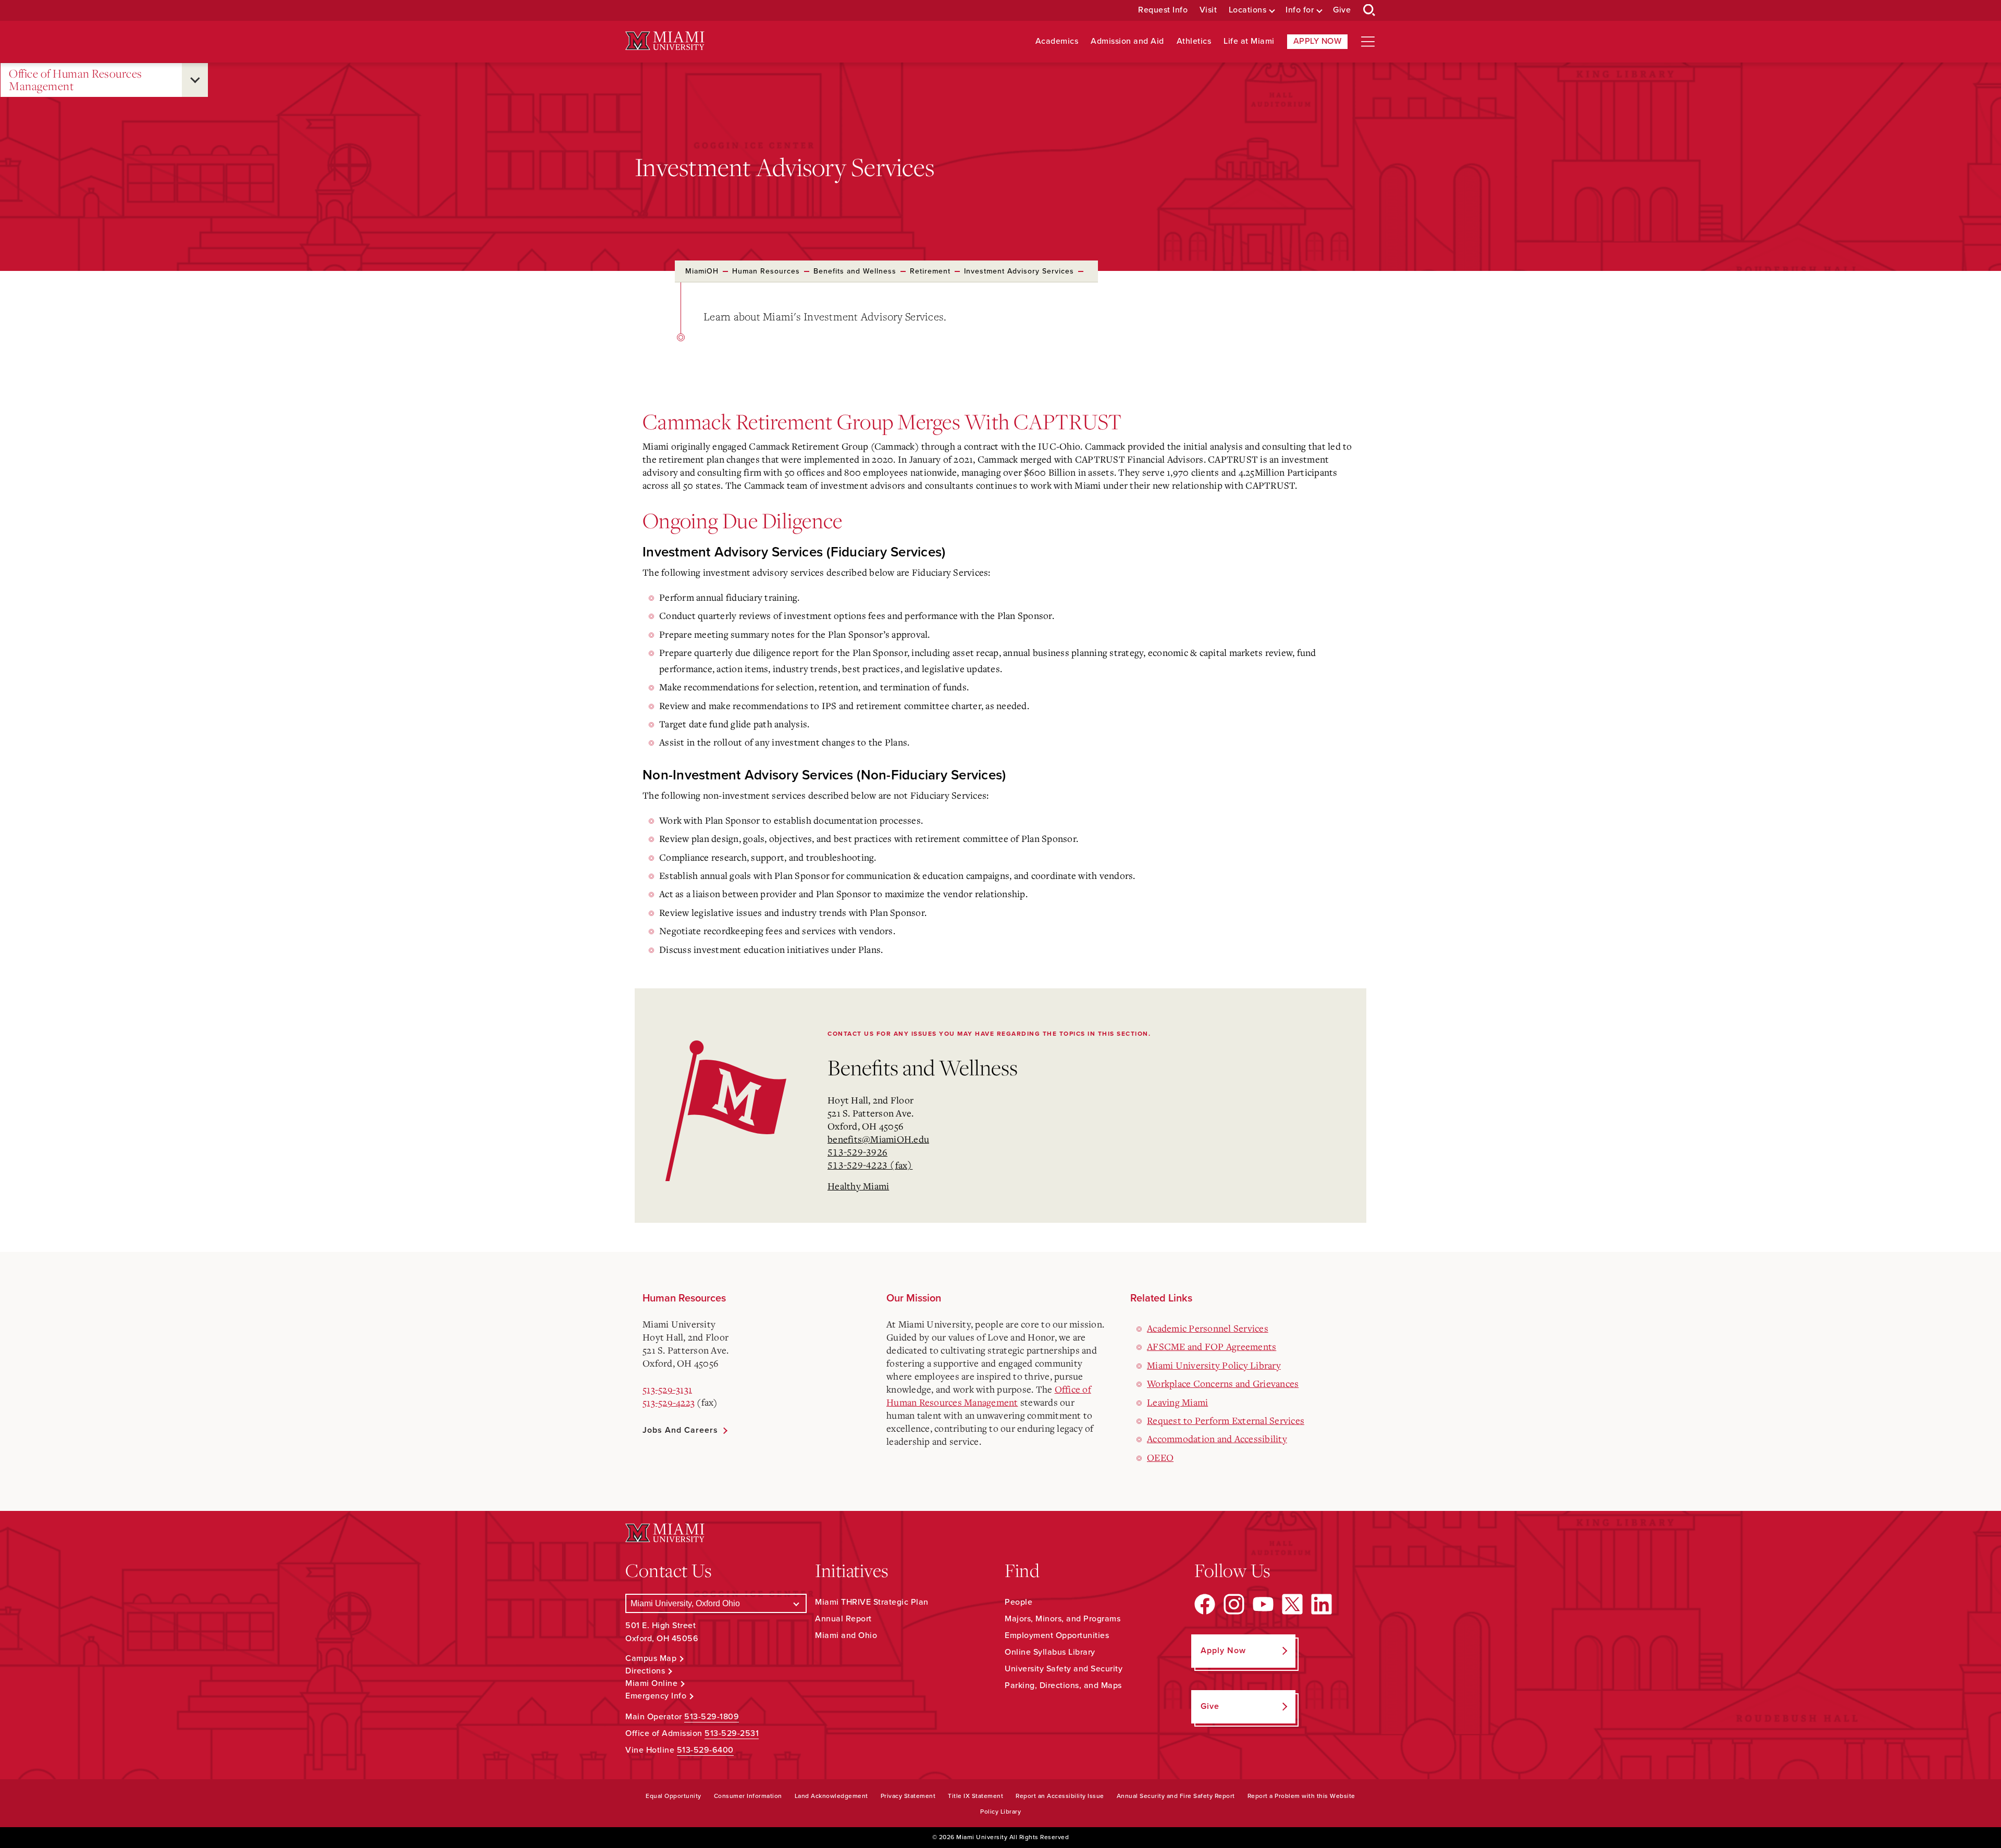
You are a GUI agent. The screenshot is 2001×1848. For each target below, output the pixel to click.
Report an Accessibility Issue (1060, 1796)
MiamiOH (702, 271)
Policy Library (1000, 1812)
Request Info (1163, 10)
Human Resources (766, 271)
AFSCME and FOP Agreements (1212, 1346)
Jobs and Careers (680, 1430)
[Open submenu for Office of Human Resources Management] (195, 80)
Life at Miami (1249, 41)
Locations (1248, 10)
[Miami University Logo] (665, 41)
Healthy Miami (858, 1186)
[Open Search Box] (1369, 10)
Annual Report (843, 1619)
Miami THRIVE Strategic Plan (872, 1602)
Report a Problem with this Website (1301, 1796)
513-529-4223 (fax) (870, 1165)
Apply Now (1318, 41)
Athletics (1194, 41)
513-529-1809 (712, 1717)
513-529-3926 (857, 1152)
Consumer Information (748, 1796)
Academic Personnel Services (1208, 1328)
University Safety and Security (1064, 1669)
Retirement (930, 271)
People (1018, 1602)
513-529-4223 (669, 1402)
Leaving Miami (1177, 1402)
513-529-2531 (732, 1733)
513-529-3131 (667, 1389)
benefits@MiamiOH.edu (878, 1139)
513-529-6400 (705, 1750)
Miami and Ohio (846, 1635)
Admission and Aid (1127, 41)
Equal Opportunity (674, 1796)
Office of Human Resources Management (76, 80)
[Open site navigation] (1368, 42)
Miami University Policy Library (1214, 1365)
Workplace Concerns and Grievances (1223, 1383)
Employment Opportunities (1057, 1635)
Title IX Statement (975, 1796)
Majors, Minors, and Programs (1063, 1619)
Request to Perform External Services (1226, 1420)
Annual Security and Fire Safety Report (1176, 1796)
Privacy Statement (908, 1796)
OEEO (1160, 1457)
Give (1342, 10)
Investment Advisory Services (1019, 271)
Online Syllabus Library (1050, 1652)
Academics (1057, 41)
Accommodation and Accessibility (1217, 1438)
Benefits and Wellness (855, 271)
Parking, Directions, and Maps (1063, 1685)
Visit (1208, 10)
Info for (1300, 10)
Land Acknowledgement (831, 1796)
